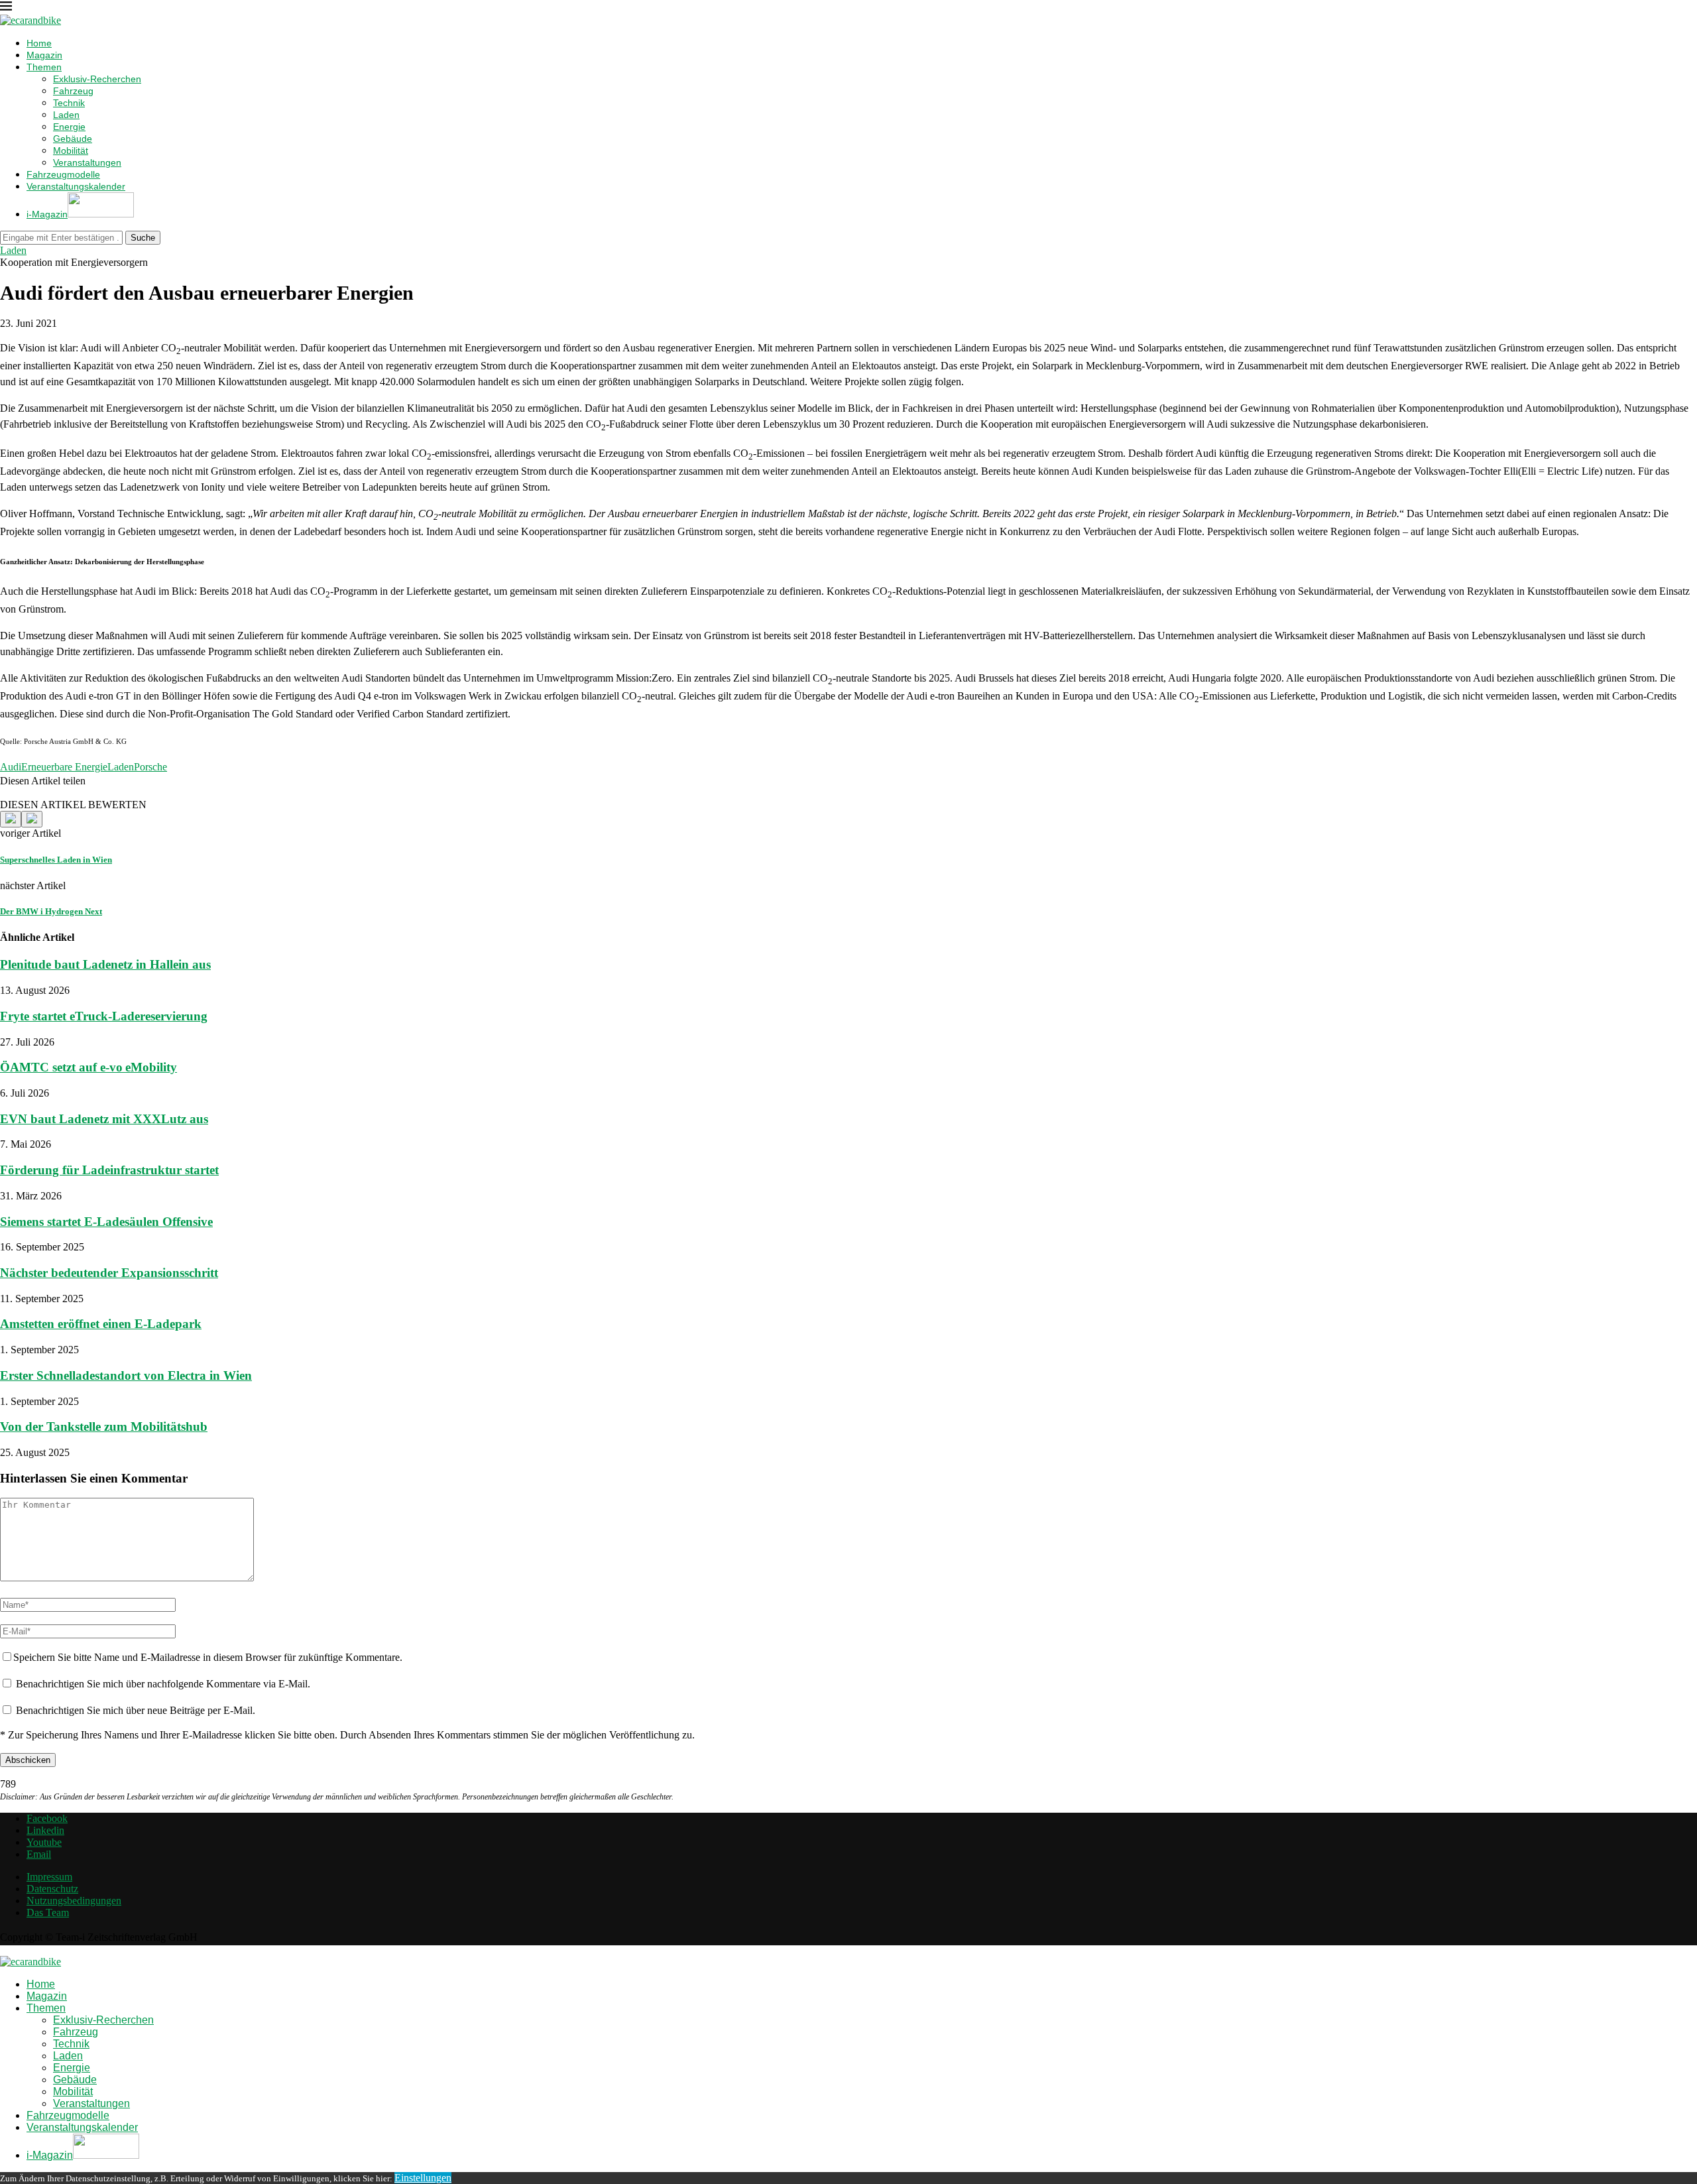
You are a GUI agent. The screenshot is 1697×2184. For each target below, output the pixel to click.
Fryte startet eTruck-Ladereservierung (104, 1016)
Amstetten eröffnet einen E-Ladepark (101, 1324)
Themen (44, 67)
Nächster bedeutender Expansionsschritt (109, 1273)
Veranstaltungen (87, 162)
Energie (69, 127)
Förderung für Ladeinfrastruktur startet (109, 1170)
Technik (69, 103)
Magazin (44, 55)
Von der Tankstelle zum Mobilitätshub (104, 1426)
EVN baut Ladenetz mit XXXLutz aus (104, 1119)
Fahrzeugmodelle (63, 174)
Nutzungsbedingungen (74, 1901)
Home (39, 43)
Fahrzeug (73, 91)
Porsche (150, 767)
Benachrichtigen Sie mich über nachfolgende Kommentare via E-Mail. (163, 1684)
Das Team (48, 1912)
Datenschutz (52, 1889)
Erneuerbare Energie (64, 767)
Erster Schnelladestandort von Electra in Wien (126, 1375)
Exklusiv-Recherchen (97, 79)
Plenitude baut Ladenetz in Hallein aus (105, 964)
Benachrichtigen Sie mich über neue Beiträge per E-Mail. (136, 1710)
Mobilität (71, 151)
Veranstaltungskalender (76, 186)
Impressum (49, 1877)
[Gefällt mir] (11, 819)
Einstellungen (423, 2178)
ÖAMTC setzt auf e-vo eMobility (88, 1067)
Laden (66, 115)
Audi (11, 767)
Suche (143, 238)
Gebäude (73, 139)
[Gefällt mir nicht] (32, 819)
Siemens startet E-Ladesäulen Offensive (106, 1222)
